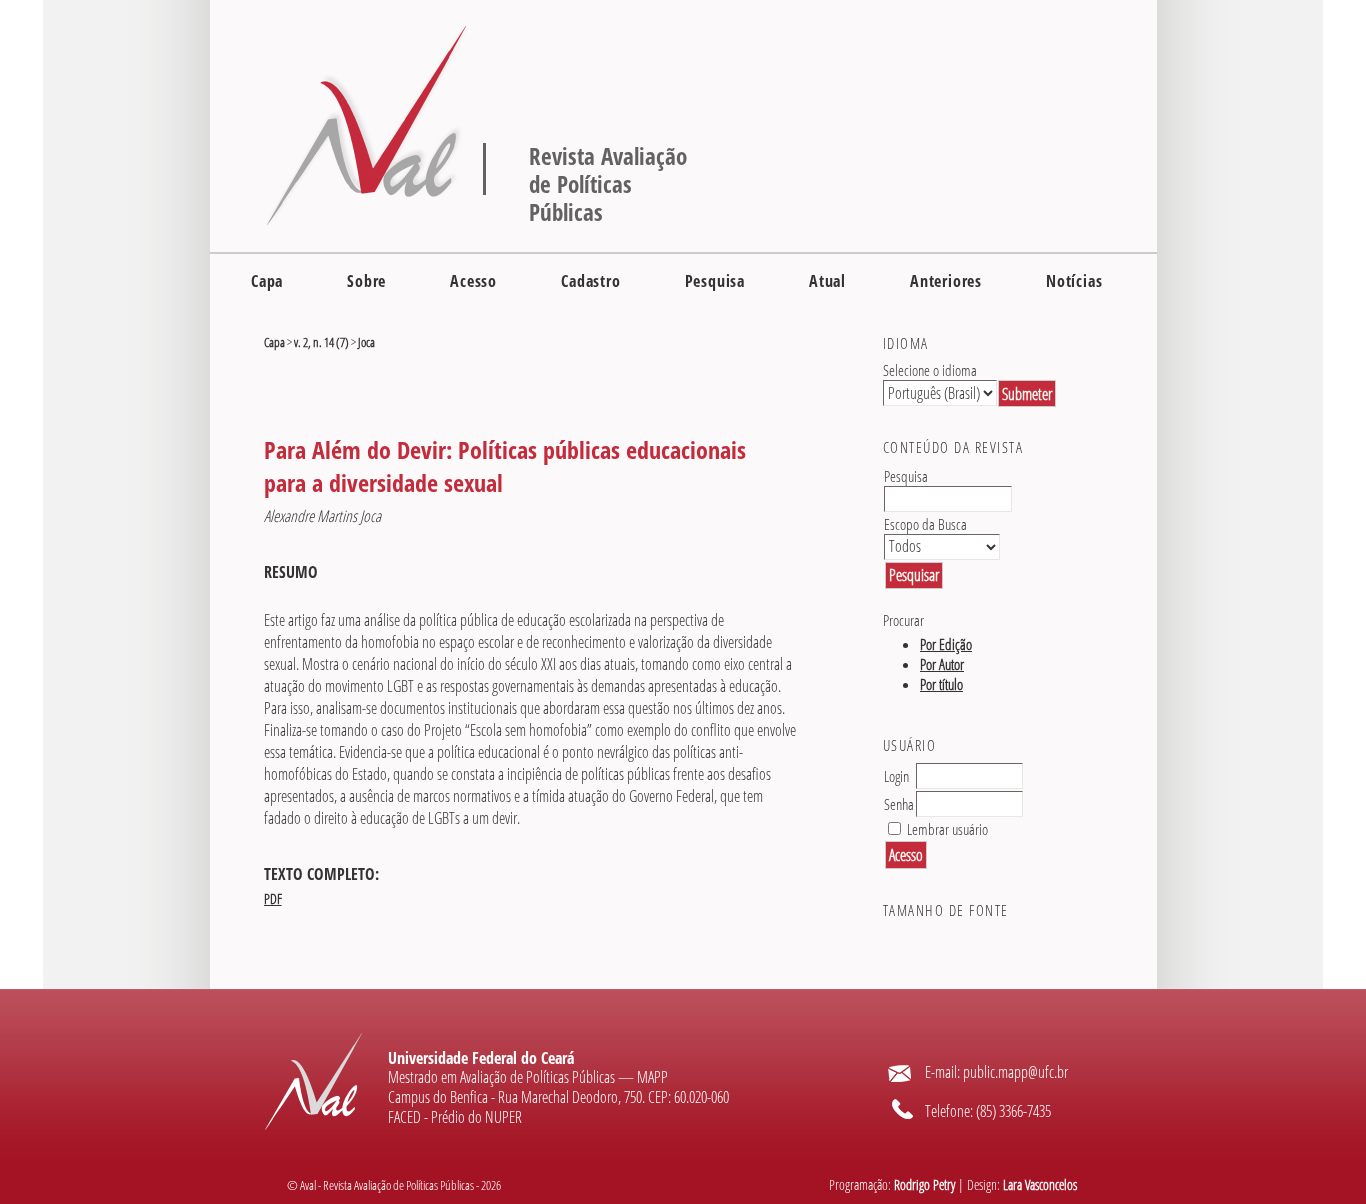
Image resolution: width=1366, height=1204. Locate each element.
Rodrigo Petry (924, 1185)
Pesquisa (715, 281)
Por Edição (946, 644)
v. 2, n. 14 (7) (321, 342)
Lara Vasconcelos (1040, 1185)
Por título (941, 684)
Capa (267, 281)
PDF (273, 898)
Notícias (1074, 281)
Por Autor (942, 664)
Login (896, 776)
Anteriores (946, 281)
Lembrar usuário (947, 829)
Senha (899, 804)
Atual (827, 281)
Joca (366, 342)
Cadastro (590, 281)
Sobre (366, 281)
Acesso (473, 281)
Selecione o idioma (930, 370)
